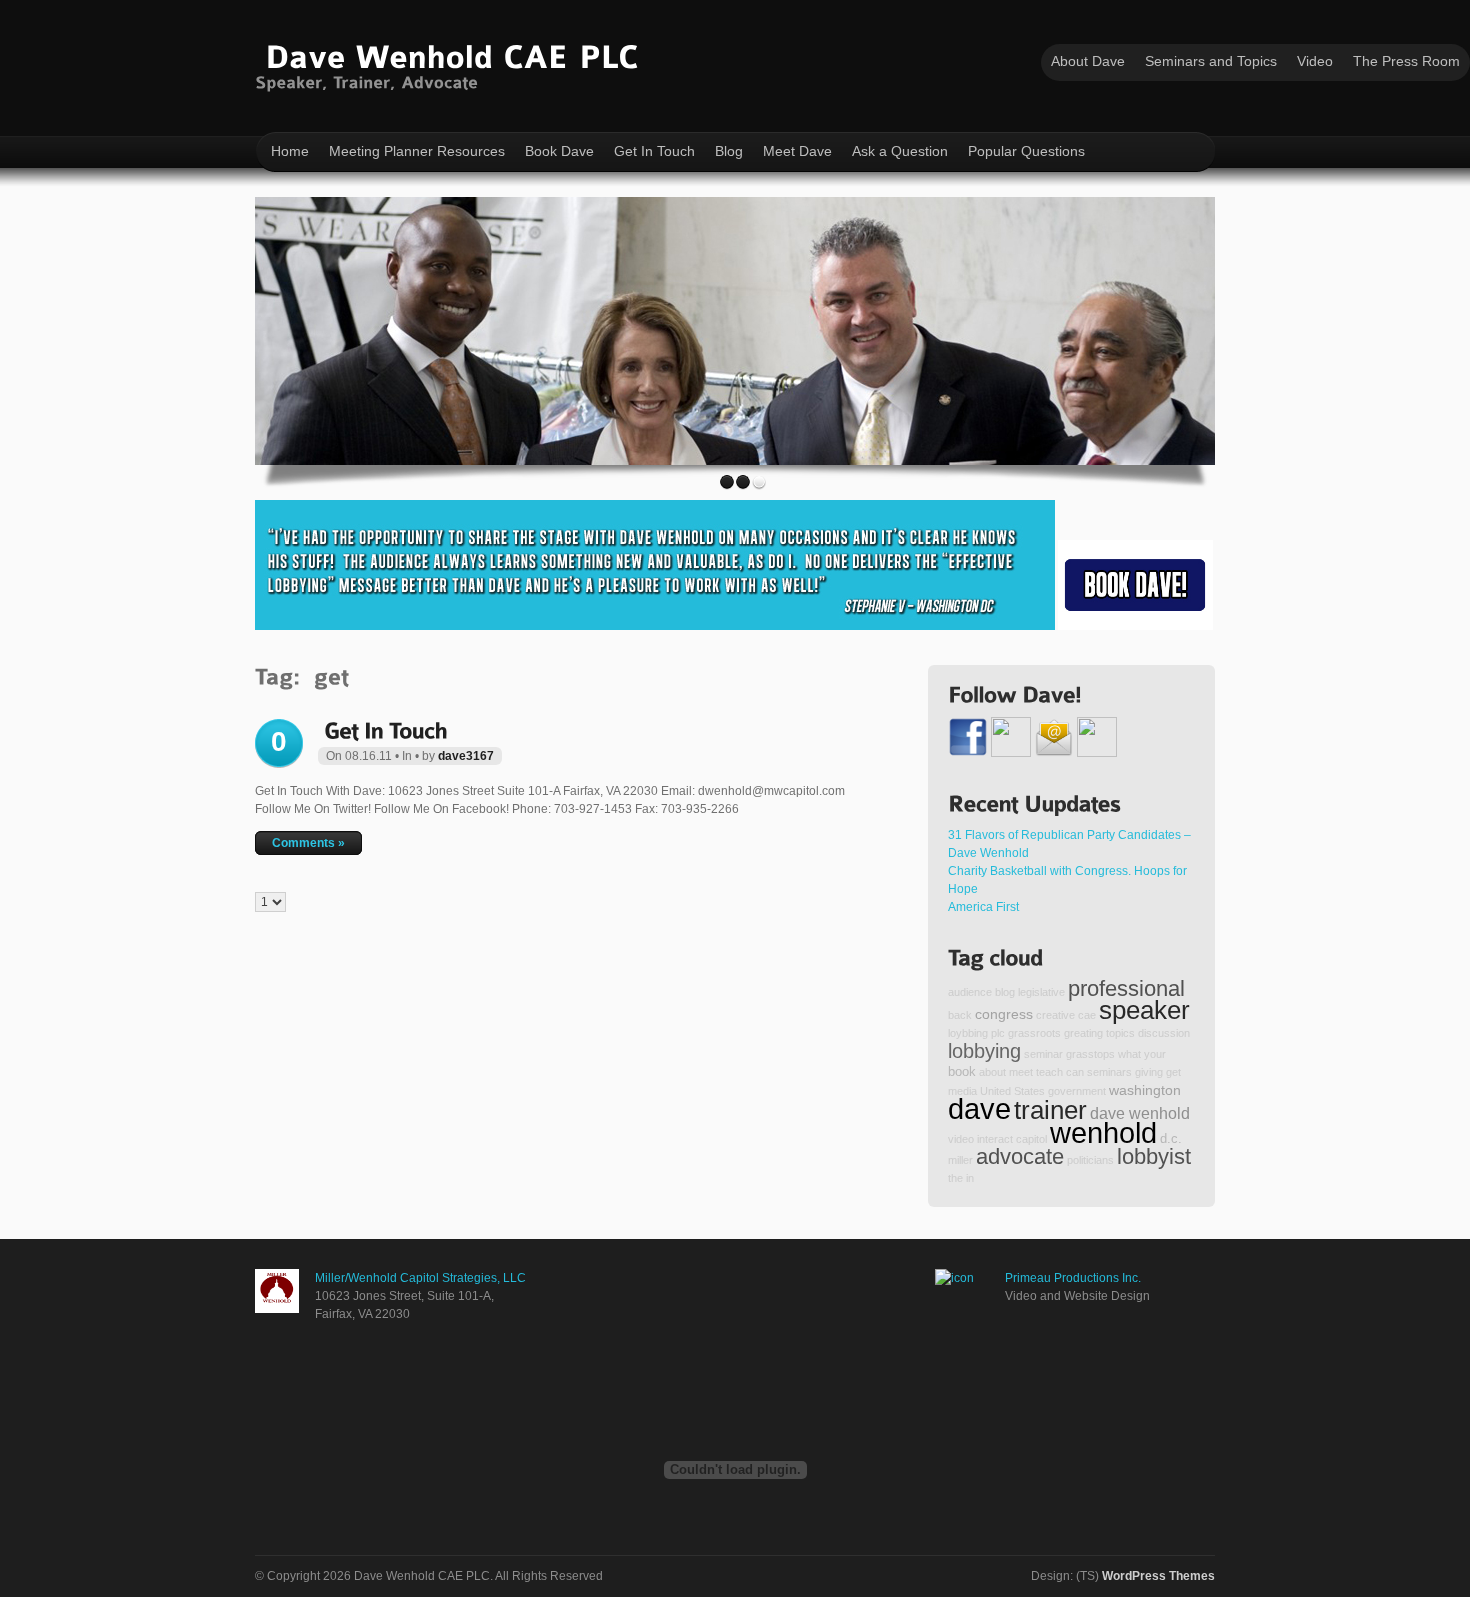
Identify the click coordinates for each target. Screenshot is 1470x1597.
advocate (1020, 1156)
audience (970, 992)
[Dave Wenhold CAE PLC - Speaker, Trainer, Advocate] (451, 63)
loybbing (968, 1033)
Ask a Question (900, 151)
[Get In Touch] (385, 728)
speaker (1144, 1010)
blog (1005, 992)
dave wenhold (1140, 1113)
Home (290, 151)
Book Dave (559, 151)
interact (995, 1139)
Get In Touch (654, 151)
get (1173, 1072)
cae (1087, 1015)
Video (1315, 61)
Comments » (308, 843)
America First (983, 907)
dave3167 (466, 756)
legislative (1041, 992)
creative (1055, 1015)
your (1155, 1054)
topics (1120, 1033)
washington (1145, 1090)
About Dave (1088, 61)
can (1075, 1072)
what (1129, 1054)
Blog (729, 151)
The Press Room (1406, 61)
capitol (1031, 1139)
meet (1021, 1072)
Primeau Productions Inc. (1073, 1278)
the (955, 1178)
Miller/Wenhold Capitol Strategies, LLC (420, 1278)
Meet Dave (797, 151)
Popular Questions (1026, 151)
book (962, 1072)
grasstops (1090, 1054)
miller (960, 1160)
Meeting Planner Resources (417, 151)
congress (1004, 1014)
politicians (1090, 1160)
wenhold (1103, 1132)
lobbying (984, 1051)
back (960, 1015)
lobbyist (1154, 1156)
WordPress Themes (1158, 1576)
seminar (1043, 1054)
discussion (1164, 1033)
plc (998, 1033)
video (961, 1139)
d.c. (1171, 1139)
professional (1126, 988)
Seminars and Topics (1211, 61)
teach (1049, 1072)
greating (1083, 1033)
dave (979, 1108)
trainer (1050, 1110)
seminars (1109, 1072)
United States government (1043, 1091)
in (970, 1178)
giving (1149, 1072)
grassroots (1034, 1033)
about (992, 1072)
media (962, 1091)
